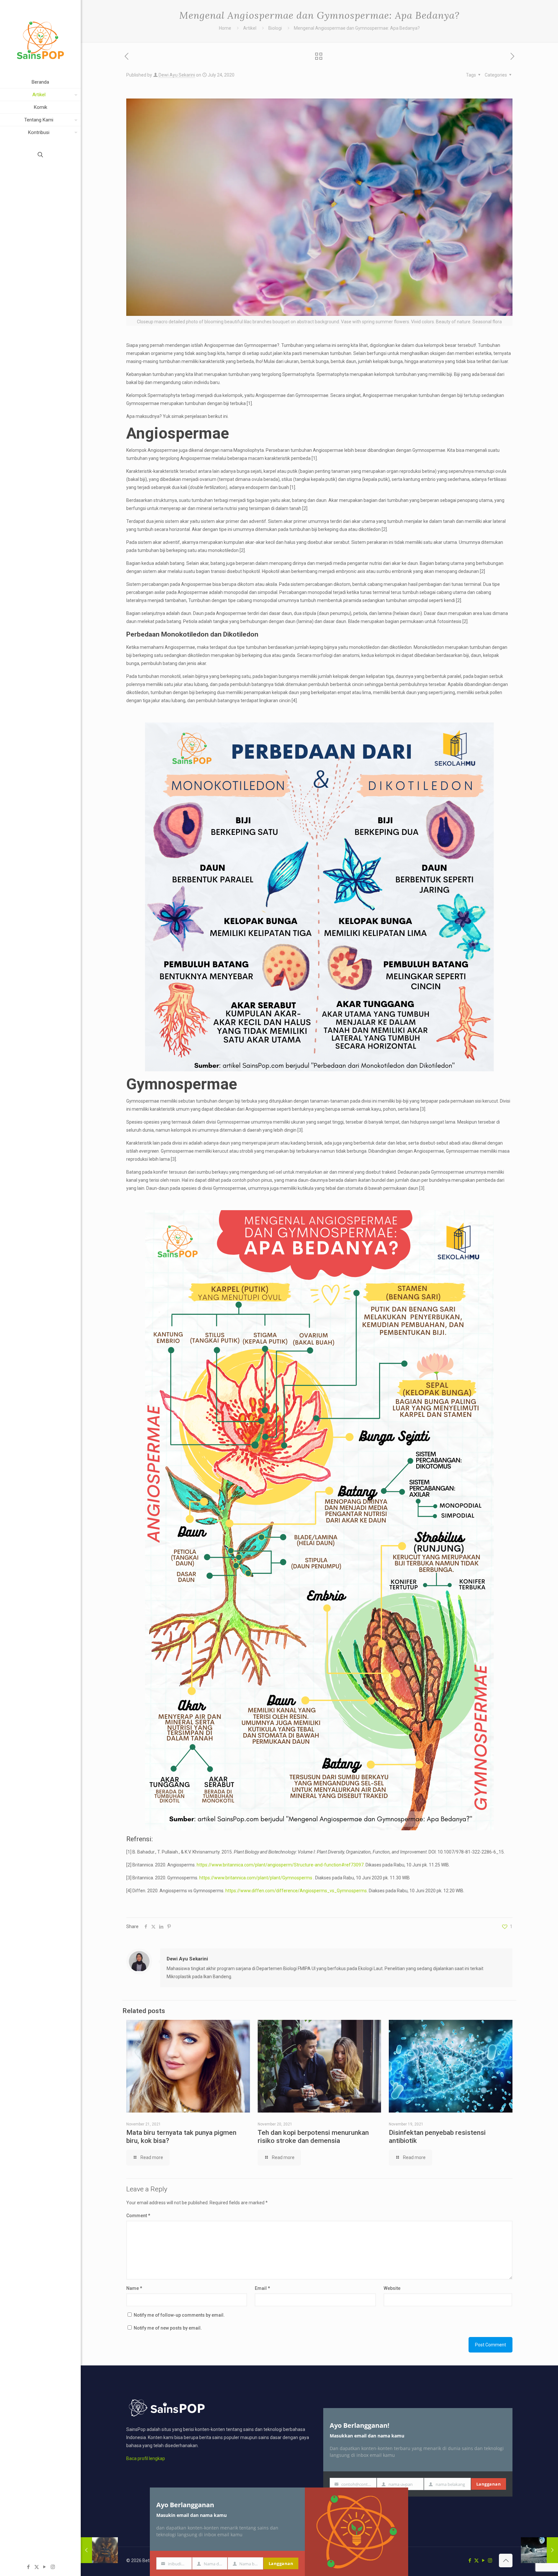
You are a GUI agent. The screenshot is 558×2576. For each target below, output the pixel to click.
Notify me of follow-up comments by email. (179, 2315)
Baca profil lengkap (146, 2458)
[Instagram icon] (53, 2567)
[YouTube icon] (45, 2567)
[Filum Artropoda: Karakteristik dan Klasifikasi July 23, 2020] (99, 2550)
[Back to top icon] (506, 2560)
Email (262, 2288)
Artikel (250, 28)
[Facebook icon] (29, 2567)
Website (392, 2288)
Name (134, 2288)
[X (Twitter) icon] (37, 2567)
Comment (138, 2216)
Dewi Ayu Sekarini (177, 75)
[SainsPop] (40, 38)
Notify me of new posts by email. (168, 2328)
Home (225, 28)
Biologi (275, 28)
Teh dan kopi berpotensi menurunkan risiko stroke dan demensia (313, 2137)
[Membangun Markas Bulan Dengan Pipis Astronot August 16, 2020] (539, 2550)
